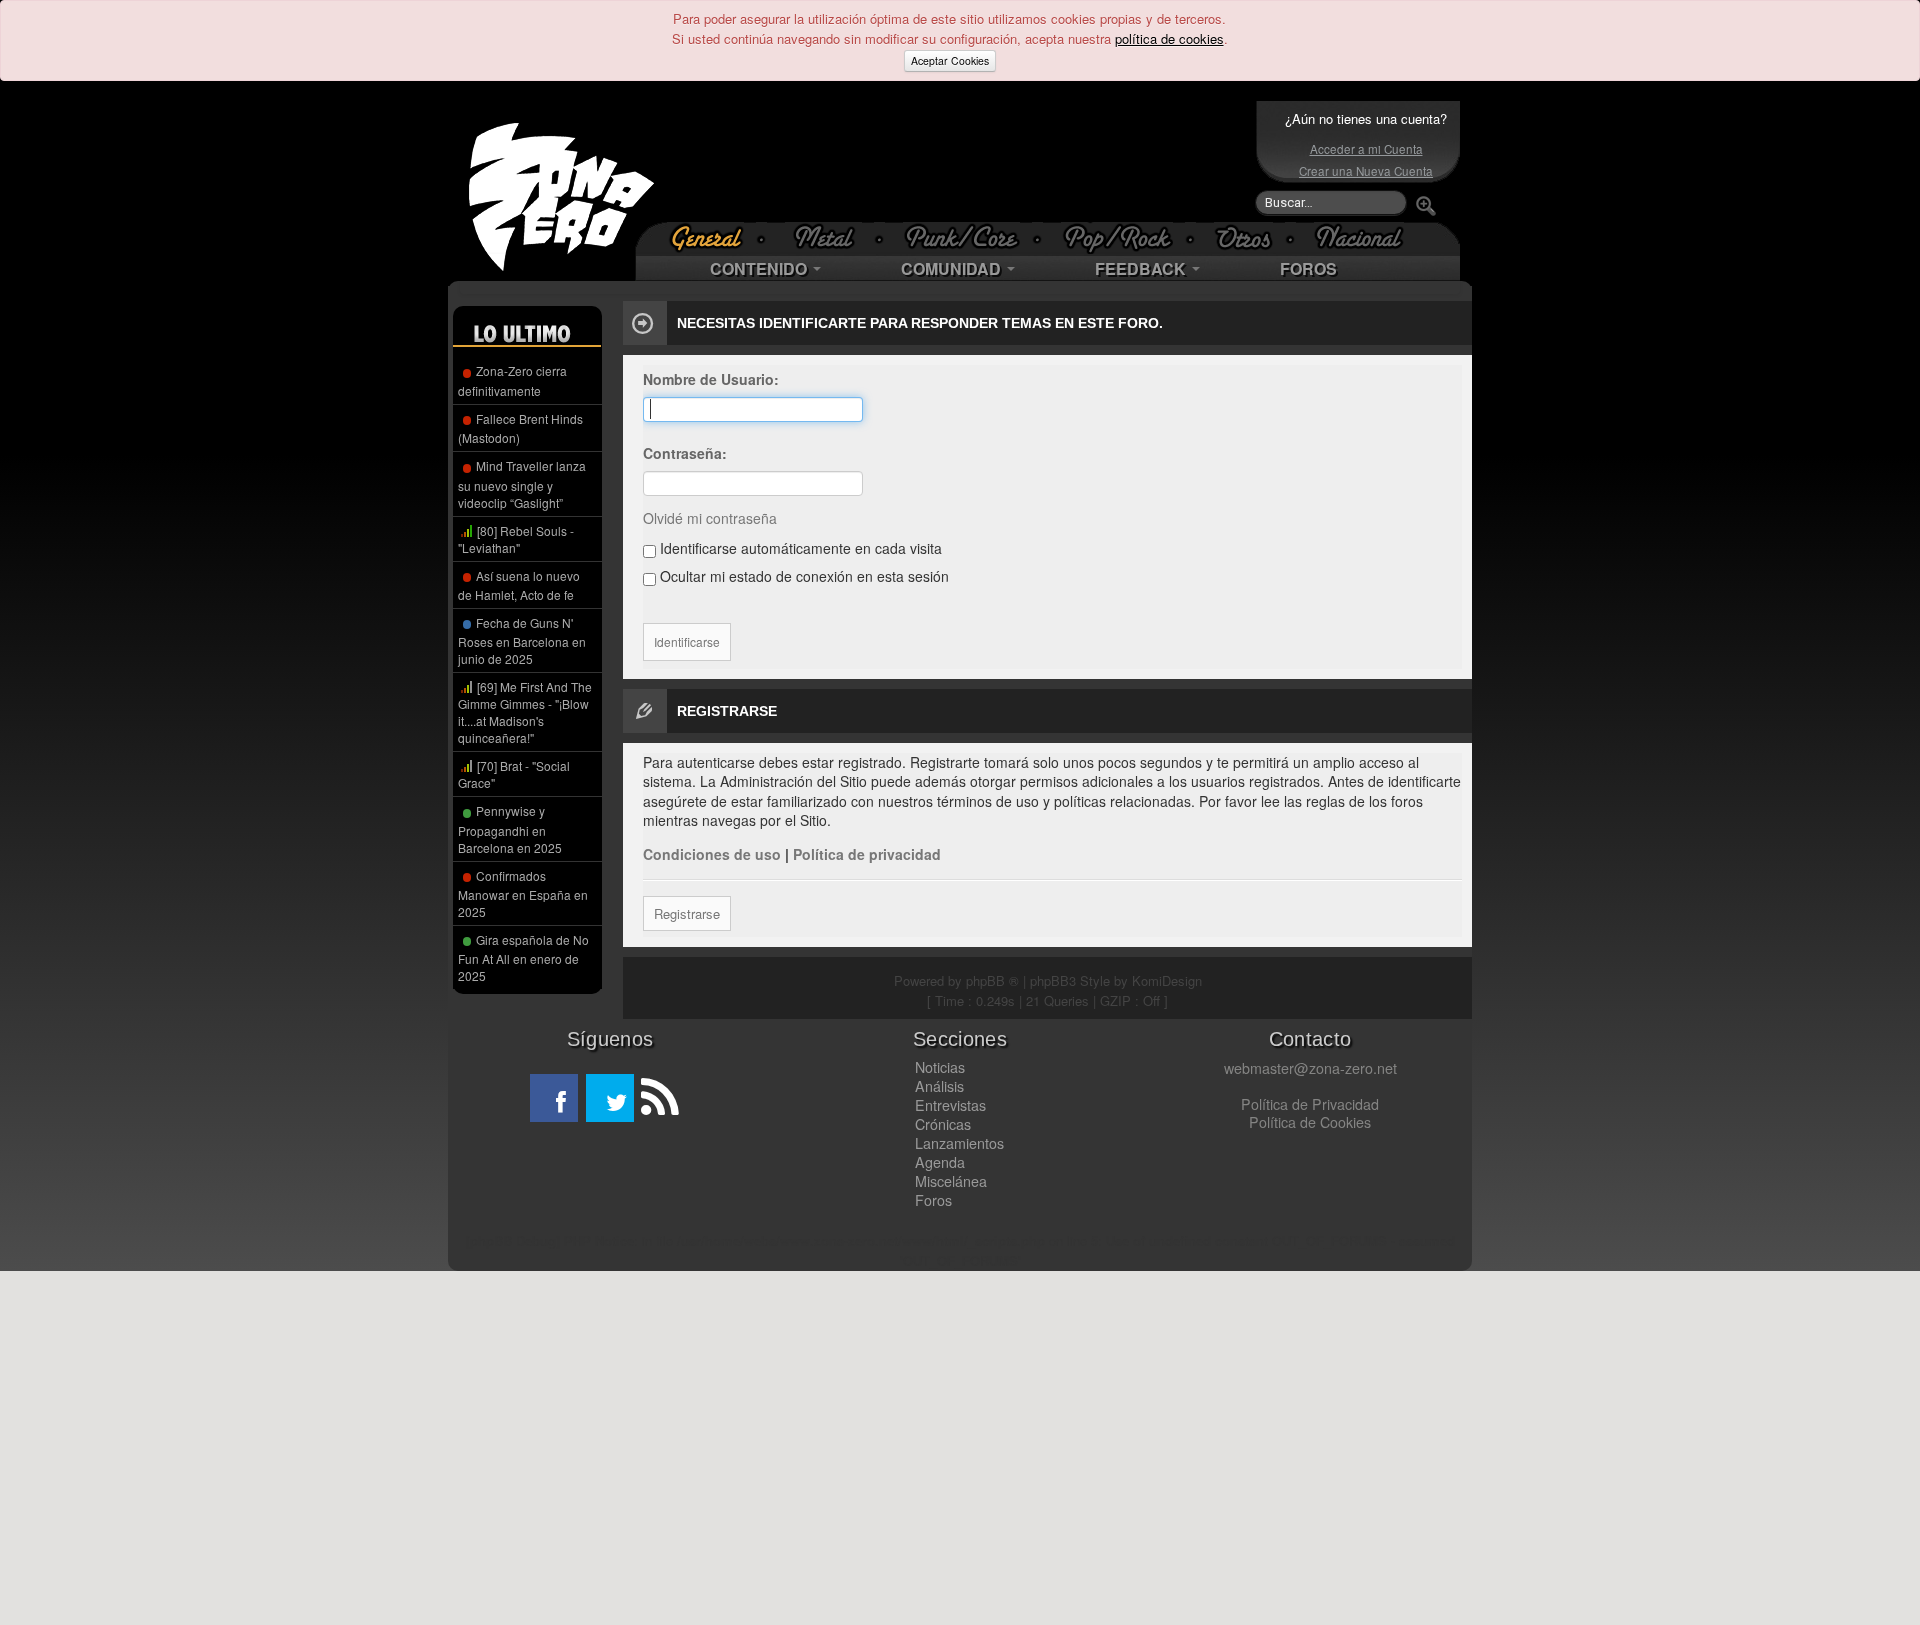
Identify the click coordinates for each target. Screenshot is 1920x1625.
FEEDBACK (1142, 268)
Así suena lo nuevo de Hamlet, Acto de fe (519, 585)
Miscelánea (951, 1181)
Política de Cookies (1310, 1122)
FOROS (1308, 268)
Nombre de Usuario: (711, 379)
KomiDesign (1167, 980)
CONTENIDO (760, 268)
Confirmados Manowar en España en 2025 (523, 893)
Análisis (939, 1086)
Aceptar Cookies (950, 60)
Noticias (940, 1067)
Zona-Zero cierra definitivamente (512, 380)
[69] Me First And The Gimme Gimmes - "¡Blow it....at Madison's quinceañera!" (525, 712)
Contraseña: (685, 453)
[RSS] (658, 1098)
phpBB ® (992, 980)
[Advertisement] (955, 161)
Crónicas (943, 1124)
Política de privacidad (867, 854)
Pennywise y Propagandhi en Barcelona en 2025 (510, 828)
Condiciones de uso (712, 854)
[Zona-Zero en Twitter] (610, 1098)
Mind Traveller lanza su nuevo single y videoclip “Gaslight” (522, 483)
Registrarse (687, 913)
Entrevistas (950, 1105)
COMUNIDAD (953, 268)
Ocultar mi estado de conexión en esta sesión (802, 576)
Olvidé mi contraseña (710, 518)
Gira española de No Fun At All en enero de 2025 (523, 957)
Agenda (940, 1162)
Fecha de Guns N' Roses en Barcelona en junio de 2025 (522, 640)
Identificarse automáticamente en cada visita (799, 548)
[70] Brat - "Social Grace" (514, 774)
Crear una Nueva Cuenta (1366, 171)
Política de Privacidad (1310, 1104)
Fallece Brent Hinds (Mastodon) (520, 428)
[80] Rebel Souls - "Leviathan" (516, 539)
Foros (933, 1200)
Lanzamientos (959, 1143)
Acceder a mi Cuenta (1366, 149)
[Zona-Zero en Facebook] (554, 1098)
